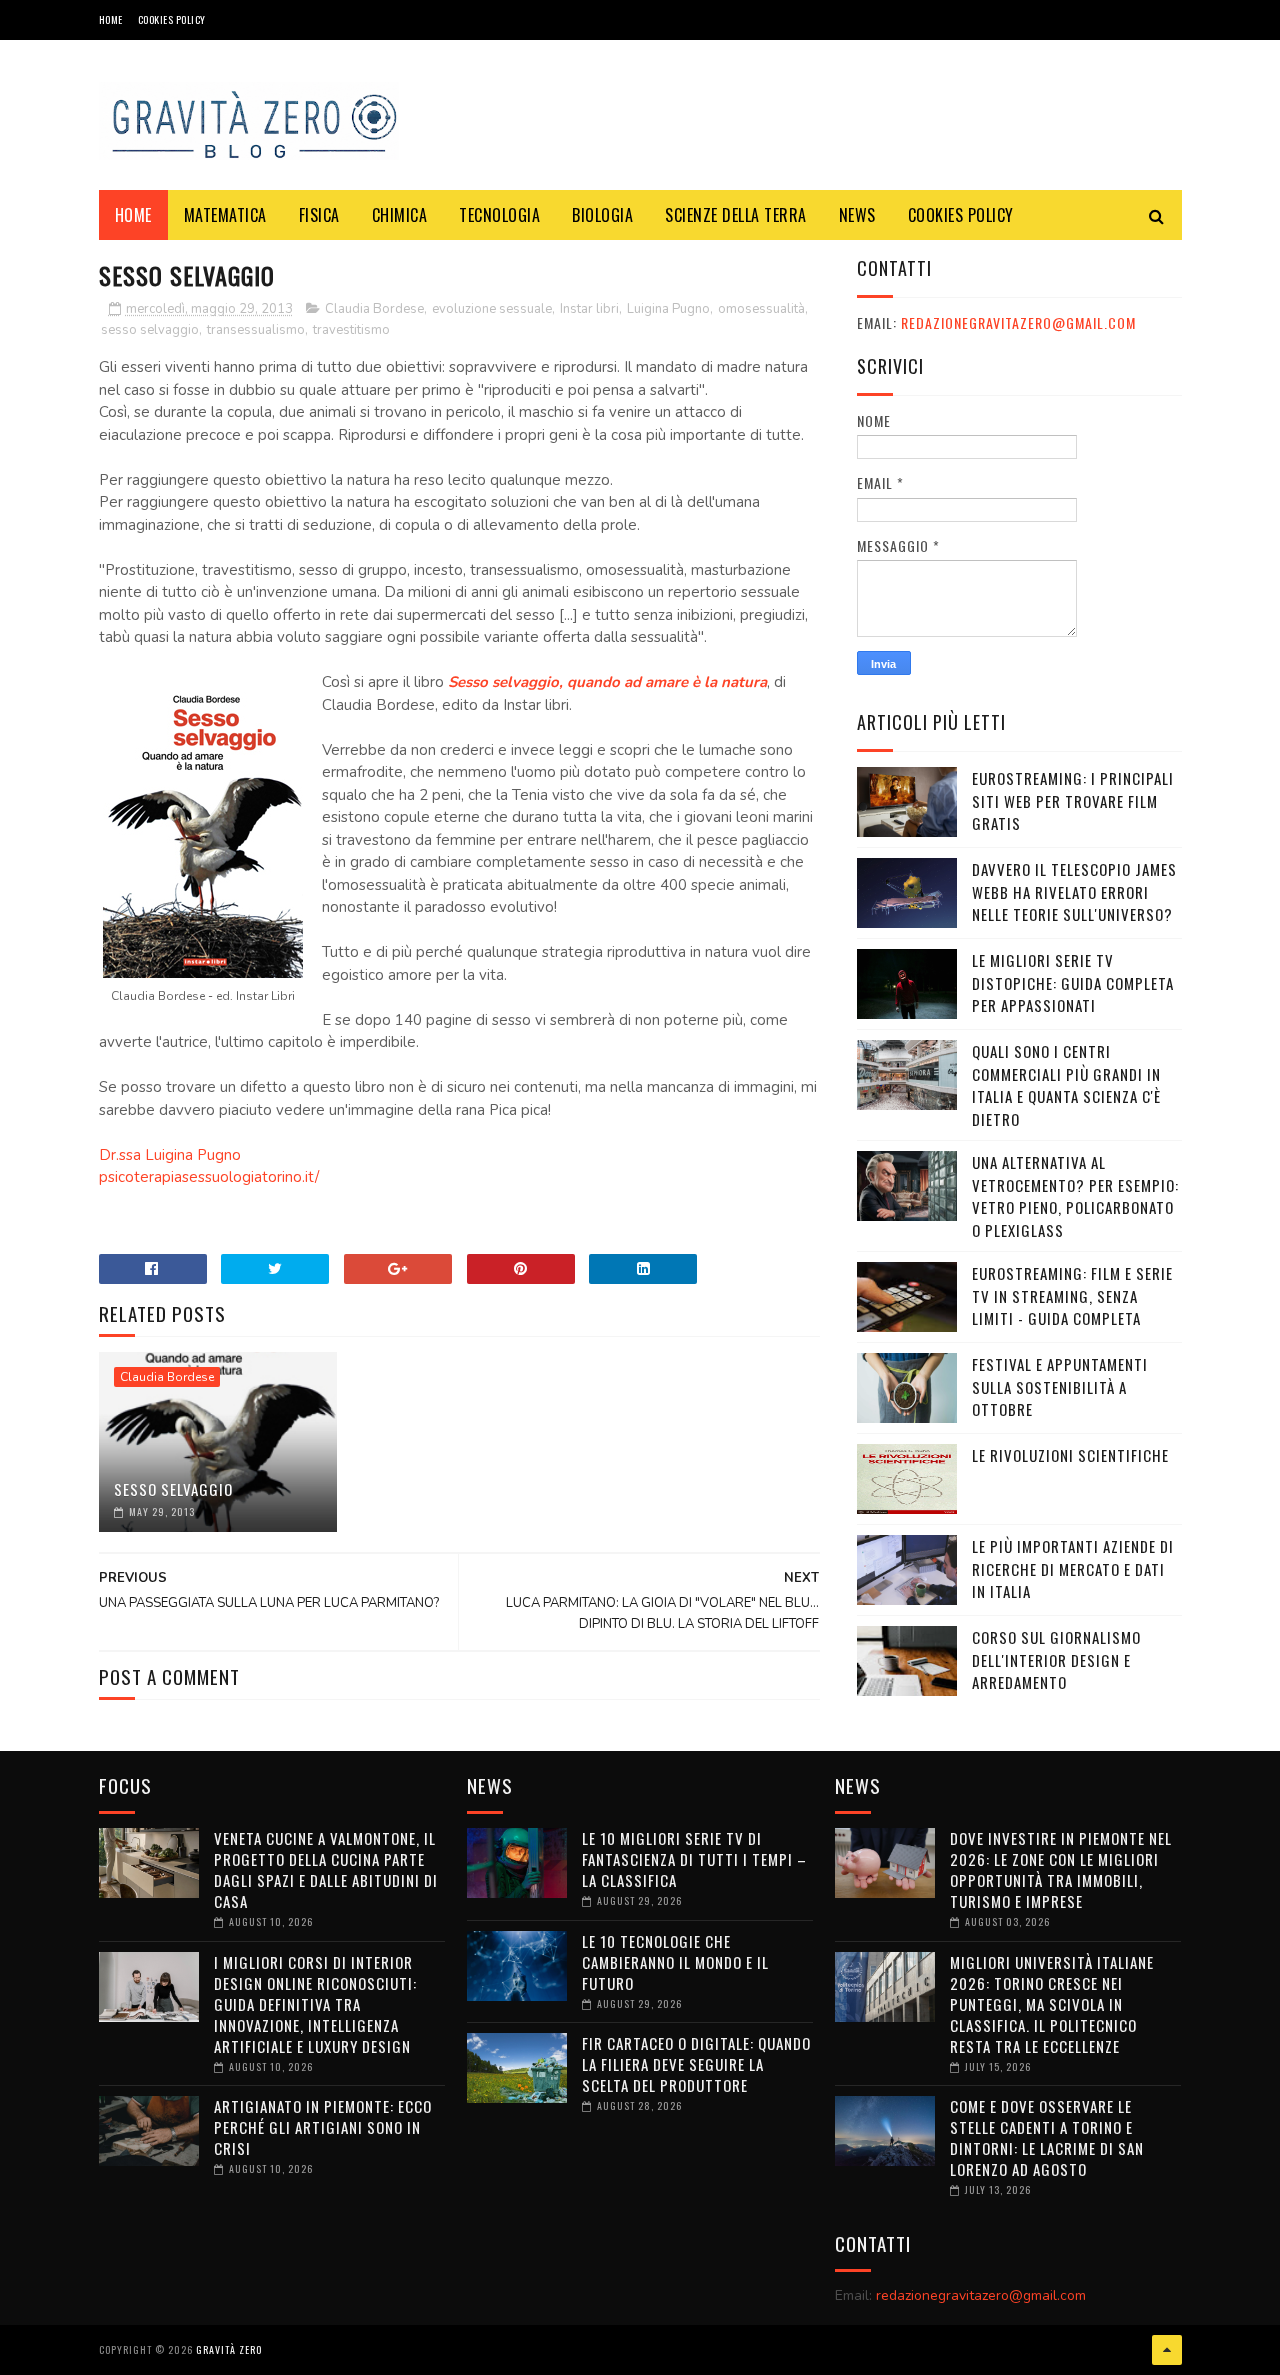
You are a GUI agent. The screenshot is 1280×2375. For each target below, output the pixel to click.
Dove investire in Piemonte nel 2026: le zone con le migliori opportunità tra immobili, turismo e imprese (1061, 1869)
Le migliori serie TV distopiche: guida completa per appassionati (1073, 982)
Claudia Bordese (374, 309)
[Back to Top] (1167, 2350)
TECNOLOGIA (499, 215)
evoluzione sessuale (492, 309)
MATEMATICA (225, 215)
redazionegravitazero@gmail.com (1018, 322)
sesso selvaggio (150, 330)
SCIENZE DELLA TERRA (736, 215)
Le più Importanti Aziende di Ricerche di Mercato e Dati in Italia (1073, 1568)
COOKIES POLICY (172, 19)
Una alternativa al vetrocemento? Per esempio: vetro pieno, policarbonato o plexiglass (1075, 1196)
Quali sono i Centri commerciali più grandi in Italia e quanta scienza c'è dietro (1066, 1085)
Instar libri (589, 309)
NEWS (857, 215)
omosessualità (761, 309)
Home (111, 19)
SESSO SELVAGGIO (173, 1489)
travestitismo (351, 330)
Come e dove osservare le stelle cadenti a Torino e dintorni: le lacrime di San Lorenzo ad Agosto (1047, 2137)
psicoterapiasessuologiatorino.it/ (209, 1177)
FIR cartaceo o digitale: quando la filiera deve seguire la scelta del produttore (696, 2064)
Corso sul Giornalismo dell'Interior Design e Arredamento (1056, 1659)
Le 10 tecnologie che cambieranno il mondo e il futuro (675, 1962)
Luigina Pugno (668, 309)
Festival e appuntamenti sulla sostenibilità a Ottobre (1060, 1386)
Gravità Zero (229, 2349)
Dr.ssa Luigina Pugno (170, 1155)
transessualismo (256, 330)
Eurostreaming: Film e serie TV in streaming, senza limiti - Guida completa (1072, 1295)
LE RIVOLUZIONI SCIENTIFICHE (1070, 1455)
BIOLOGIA (602, 215)
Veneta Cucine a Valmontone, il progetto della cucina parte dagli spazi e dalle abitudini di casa (326, 1869)
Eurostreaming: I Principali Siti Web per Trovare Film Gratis (1073, 800)
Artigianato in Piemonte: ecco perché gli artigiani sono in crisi (323, 2127)
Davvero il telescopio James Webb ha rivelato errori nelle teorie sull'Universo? (1074, 891)
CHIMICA (400, 215)
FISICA (319, 215)
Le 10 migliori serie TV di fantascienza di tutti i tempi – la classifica (694, 1859)
